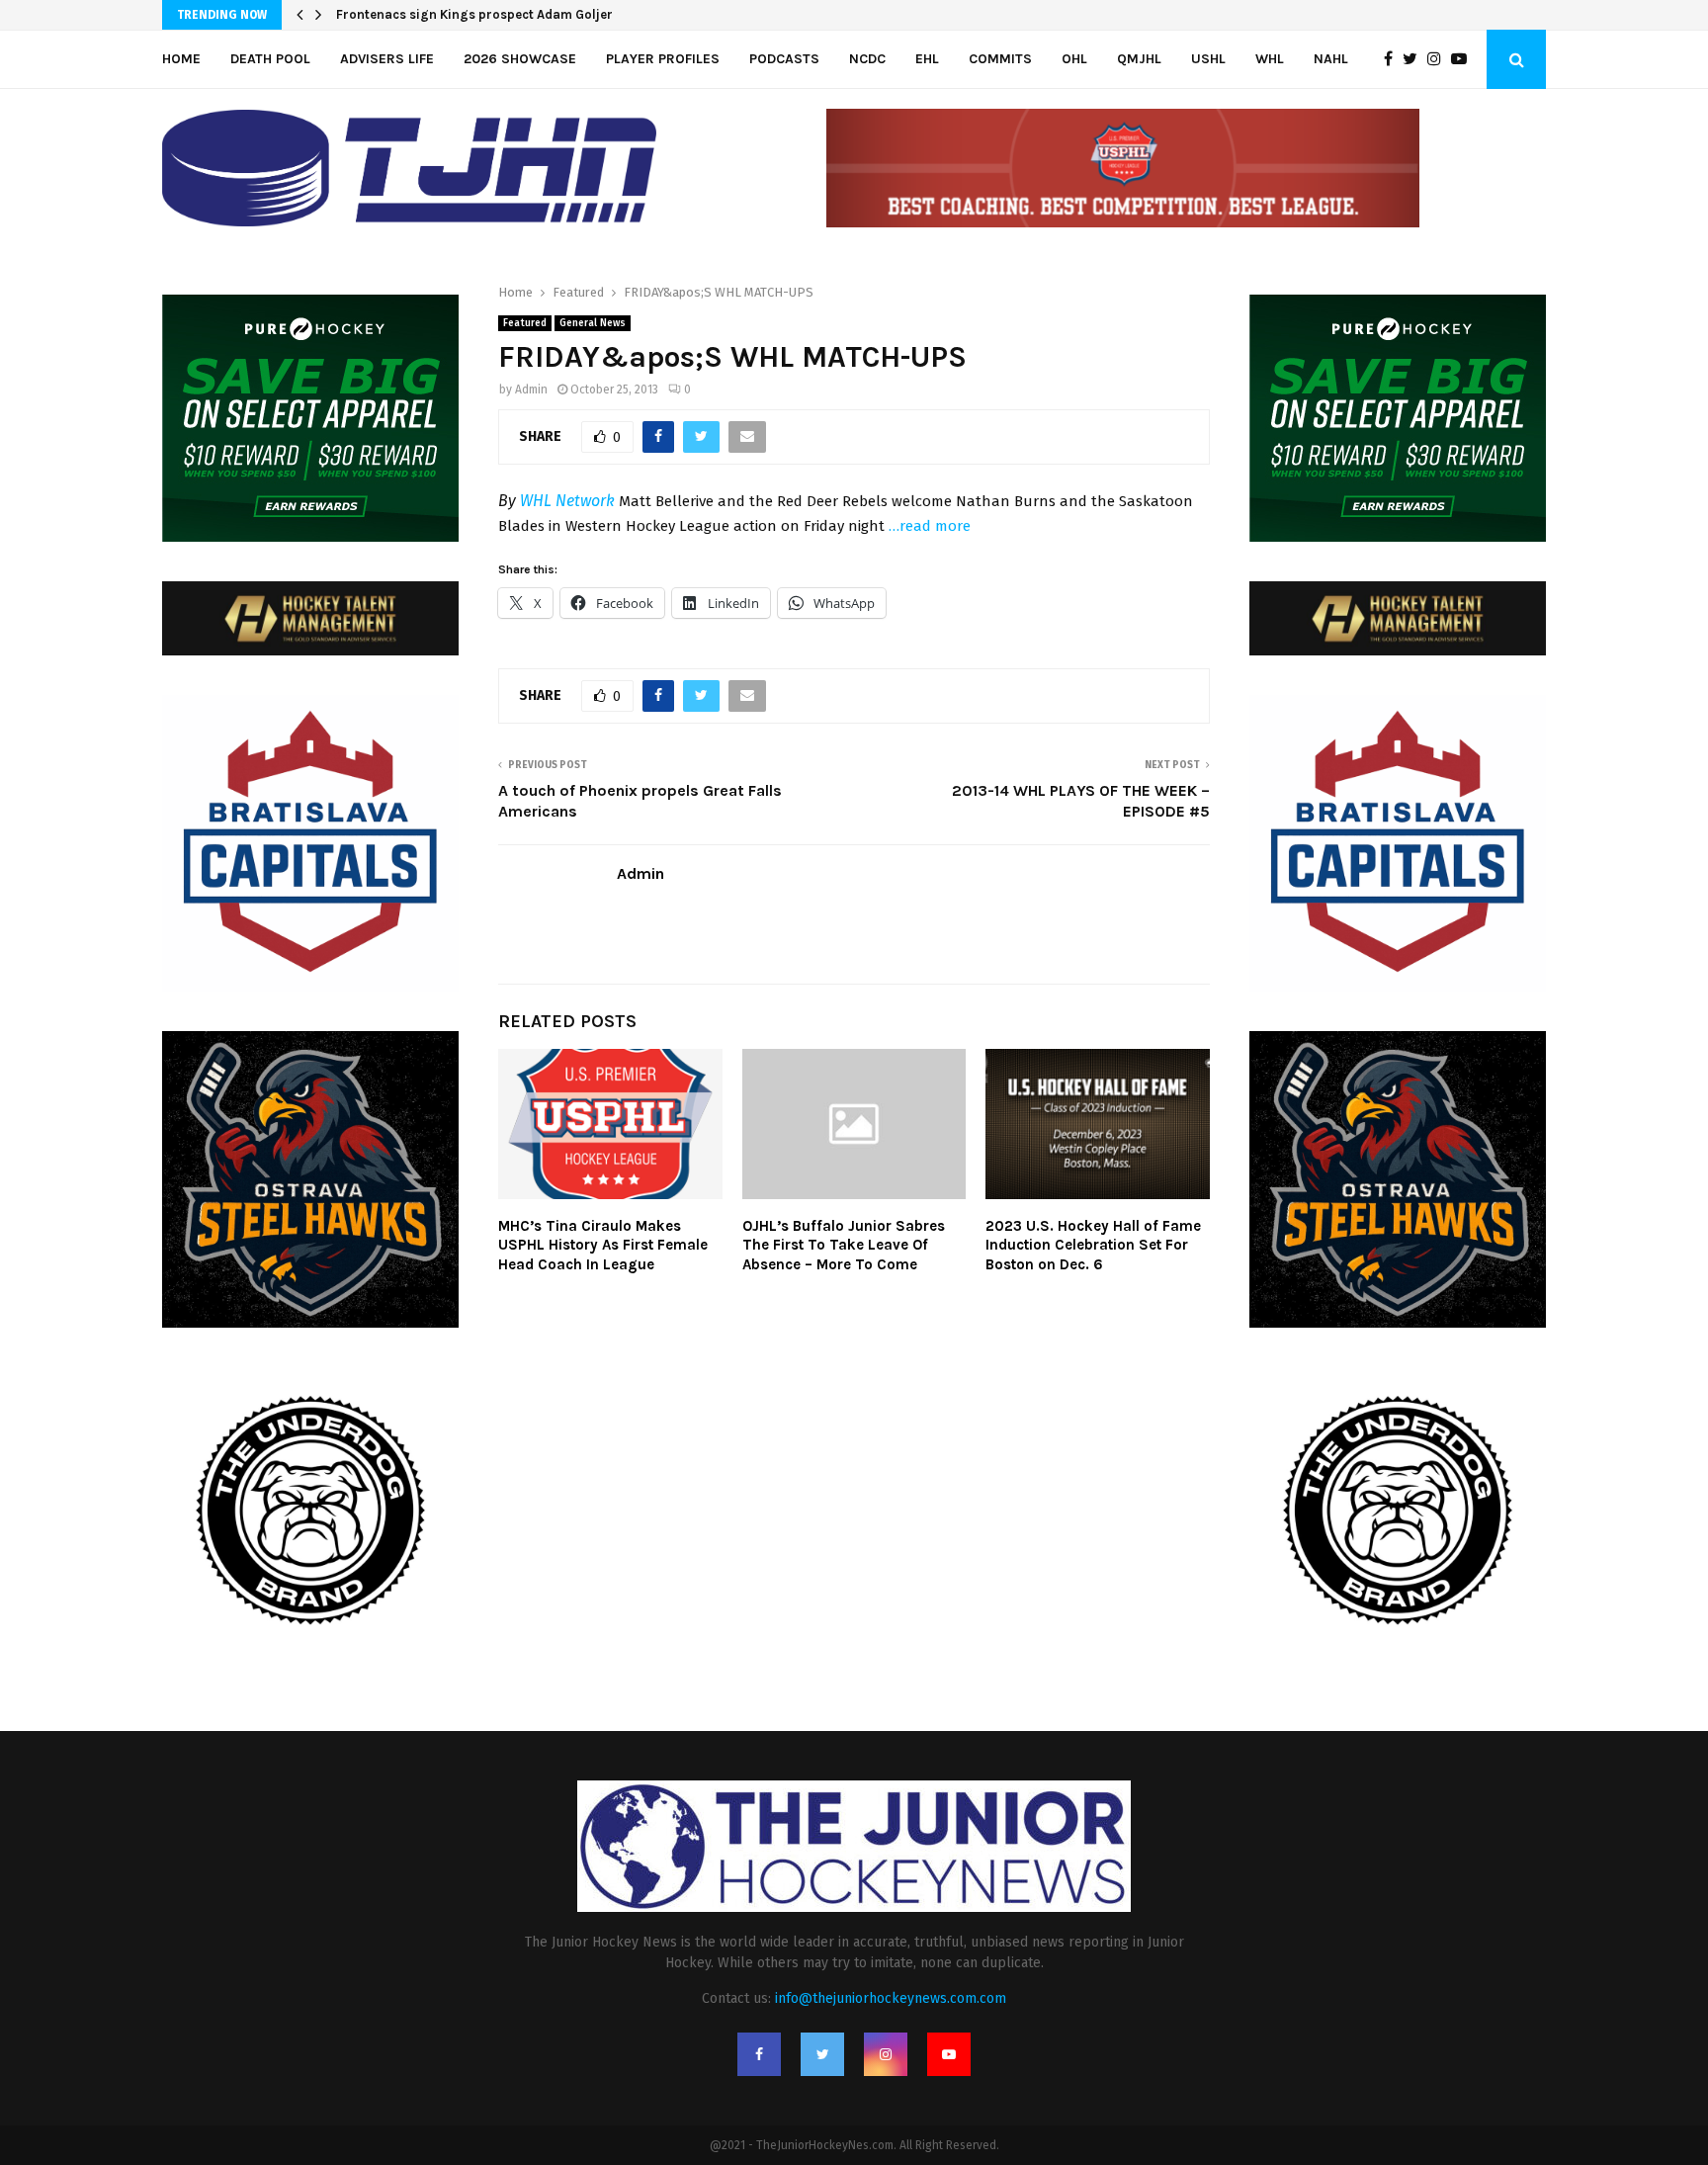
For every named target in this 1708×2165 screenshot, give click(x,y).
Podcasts (784, 59)
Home (181, 59)
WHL (1270, 59)
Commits (1000, 59)
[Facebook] (1393, 59)
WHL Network (567, 501)
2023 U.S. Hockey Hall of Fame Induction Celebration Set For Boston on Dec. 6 (1093, 1245)
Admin (531, 390)
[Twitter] (1415, 59)
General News (593, 323)
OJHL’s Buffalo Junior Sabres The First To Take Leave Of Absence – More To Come (844, 1245)
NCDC (867, 59)
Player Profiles (663, 59)
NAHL (1331, 59)
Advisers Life (387, 59)
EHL (927, 59)
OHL (1074, 59)
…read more (930, 526)
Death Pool (270, 59)
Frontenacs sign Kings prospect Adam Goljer (474, 14)
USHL (1208, 59)
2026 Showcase (520, 59)
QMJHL (1139, 59)
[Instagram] (1439, 59)
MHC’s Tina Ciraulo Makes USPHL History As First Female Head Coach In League (603, 1245)
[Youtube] (1464, 59)
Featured (525, 323)
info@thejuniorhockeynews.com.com (891, 1998)
